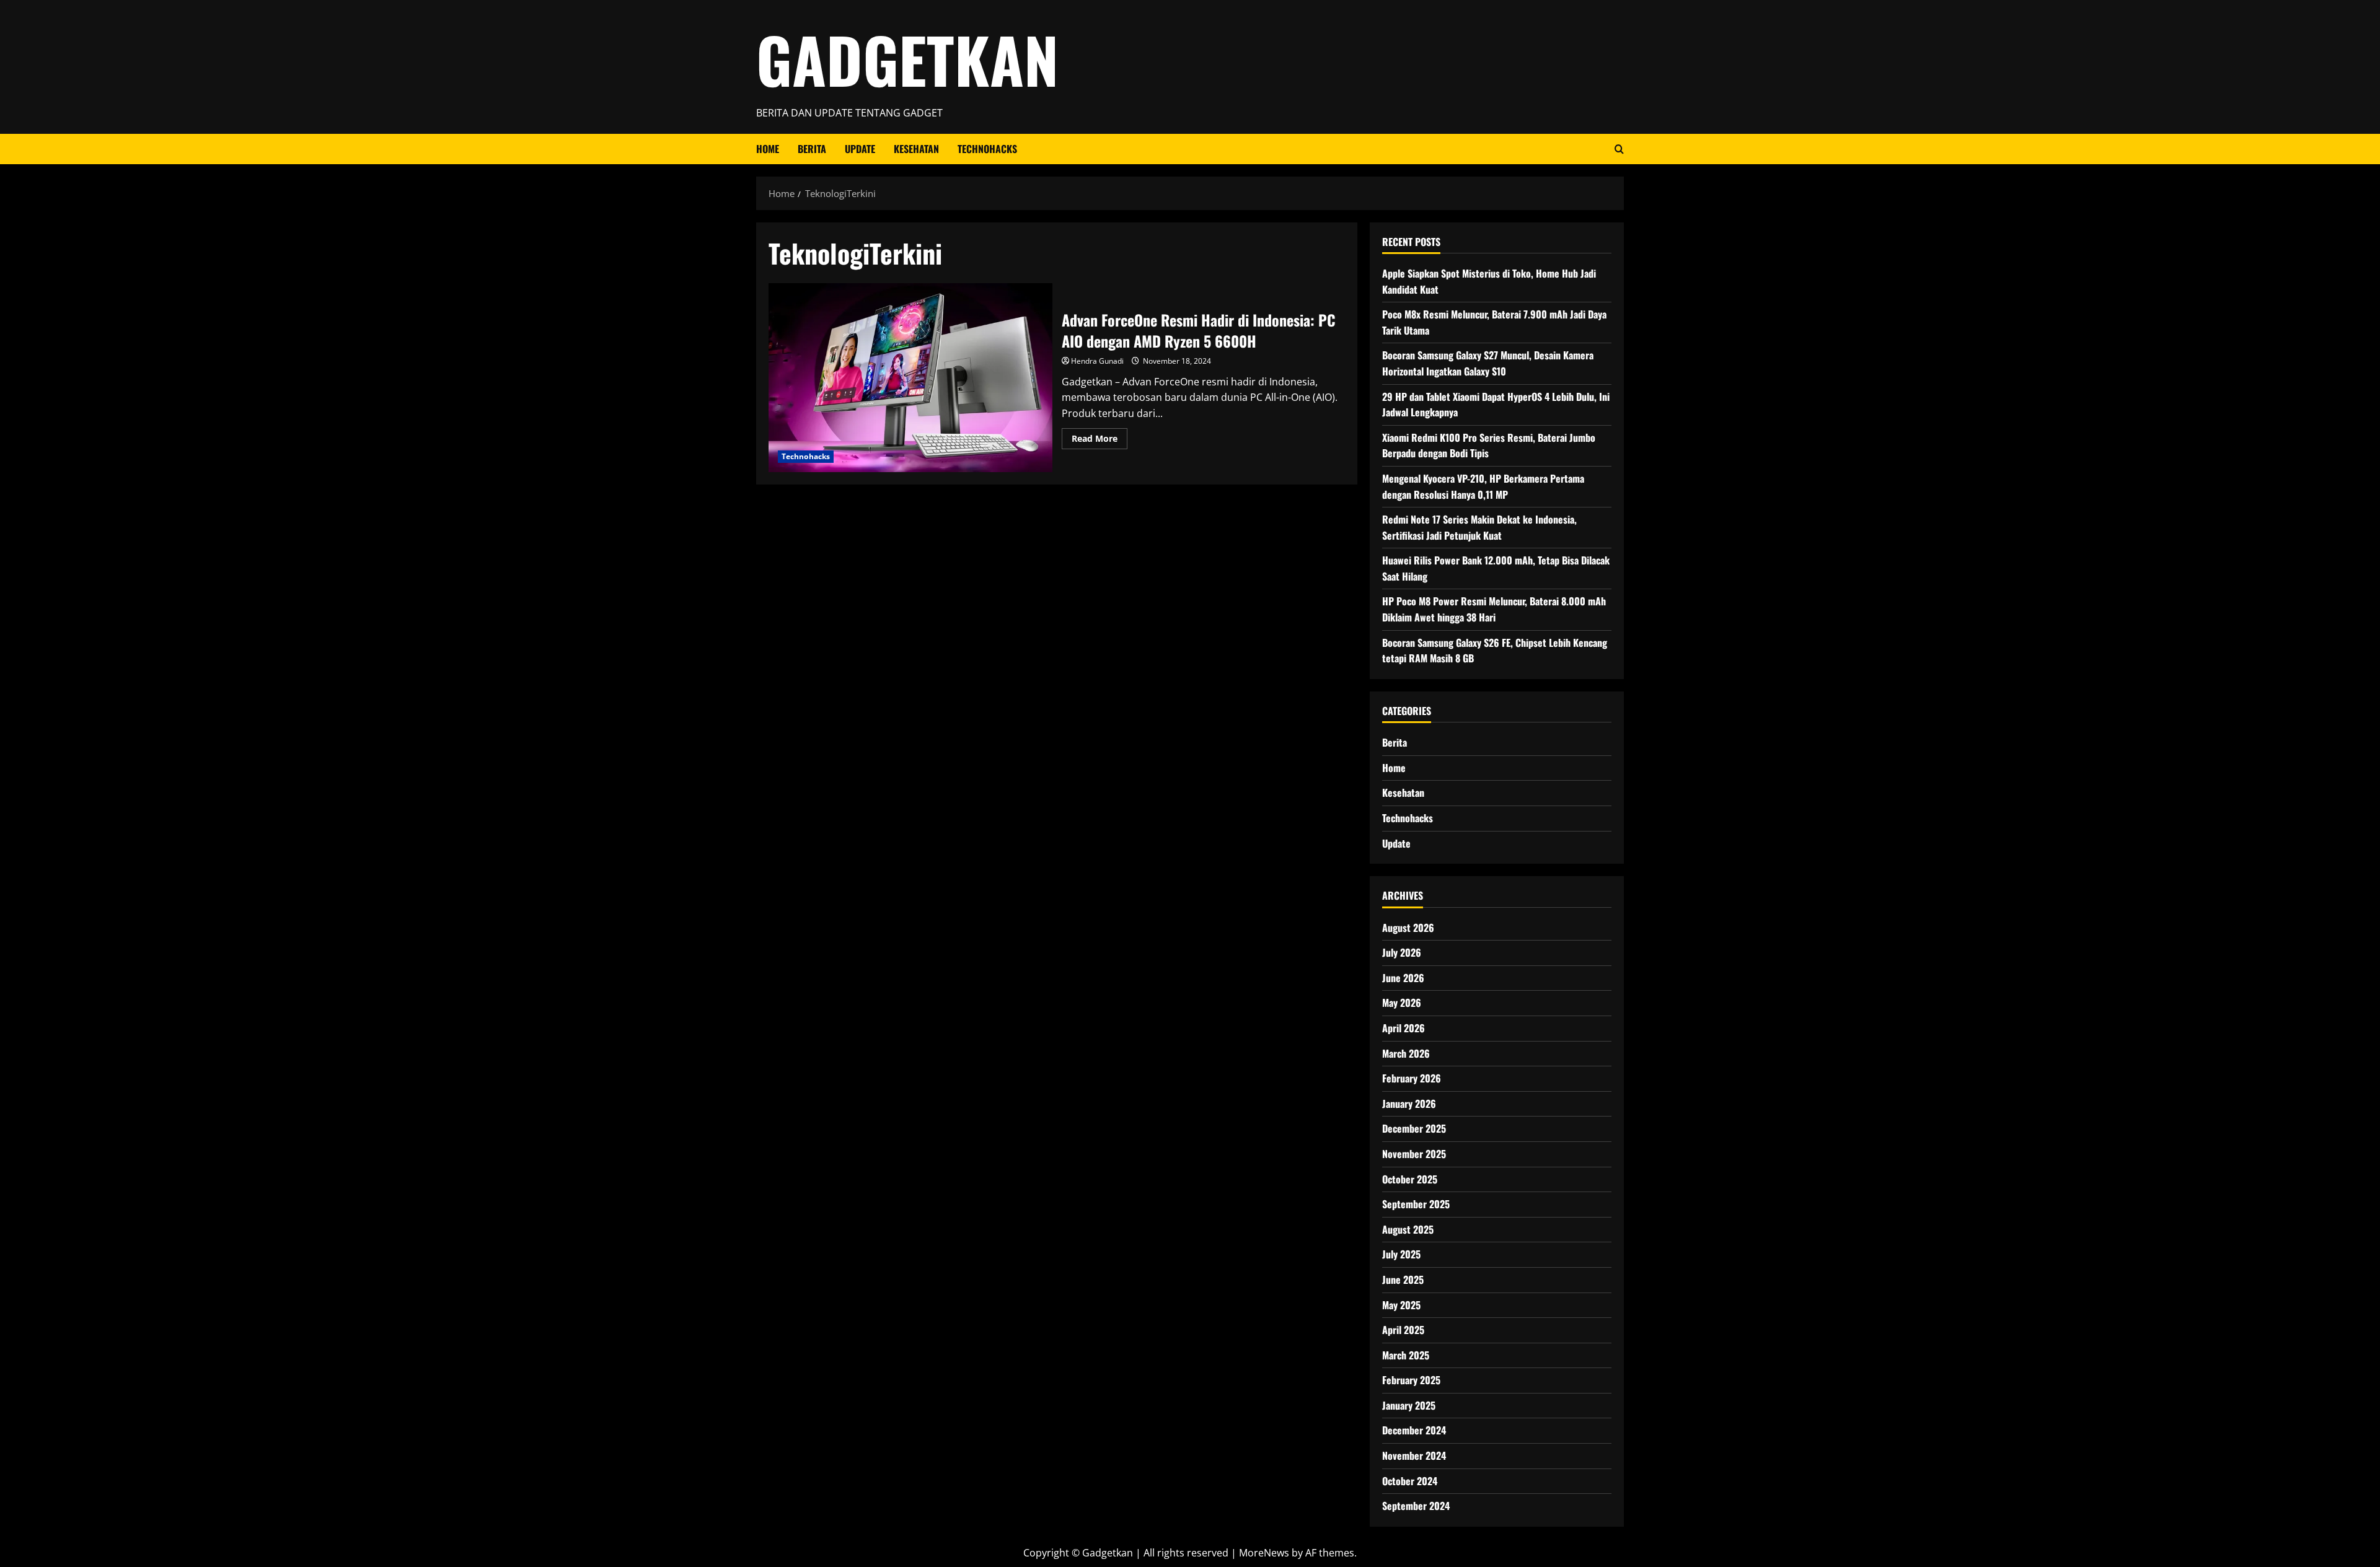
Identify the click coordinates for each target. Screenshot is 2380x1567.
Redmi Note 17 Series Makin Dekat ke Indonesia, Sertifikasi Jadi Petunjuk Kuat (1479, 527)
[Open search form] (1619, 149)
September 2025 (1416, 1204)
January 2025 (1409, 1405)
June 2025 (1403, 1279)
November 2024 (1414, 1455)
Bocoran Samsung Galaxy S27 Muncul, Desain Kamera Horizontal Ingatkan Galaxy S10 (1488, 363)
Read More (1100, 441)
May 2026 (1402, 1003)
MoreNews (1264, 1553)
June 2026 (1403, 978)
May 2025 (1401, 1305)
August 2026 (1408, 928)
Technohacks (987, 149)
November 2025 (1414, 1154)
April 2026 (1404, 1028)
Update (860, 149)
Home (768, 149)
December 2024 (1414, 1430)
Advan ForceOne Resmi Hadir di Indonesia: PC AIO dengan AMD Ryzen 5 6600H (910, 378)
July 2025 (1401, 1254)
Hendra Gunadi (1097, 361)
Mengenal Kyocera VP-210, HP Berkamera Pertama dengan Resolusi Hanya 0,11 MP (1483, 486)
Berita (812, 149)
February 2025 (1411, 1380)
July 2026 (1402, 952)
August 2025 (1408, 1229)
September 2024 (1416, 1506)
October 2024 (1410, 1481)
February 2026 (1412, 1078)
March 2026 (1406, 1053)
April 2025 (1403, 1330)
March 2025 (1406, 1355)
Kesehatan (916, 149)
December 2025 (1414, 1128)
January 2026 (1409, 1104)
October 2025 (1410, 1179)
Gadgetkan (907, 59)
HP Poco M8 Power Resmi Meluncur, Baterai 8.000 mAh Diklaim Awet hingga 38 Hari (1494, 609)
